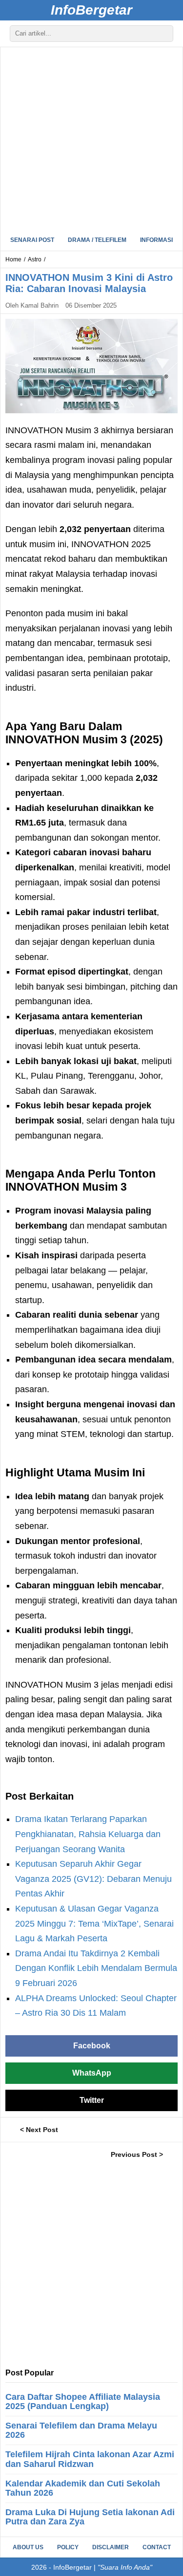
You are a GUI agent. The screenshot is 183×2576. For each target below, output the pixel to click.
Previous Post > (137, 2154)
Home (13, 259)
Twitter (92, 2100)
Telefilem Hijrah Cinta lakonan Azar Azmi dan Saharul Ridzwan (90, 2459)
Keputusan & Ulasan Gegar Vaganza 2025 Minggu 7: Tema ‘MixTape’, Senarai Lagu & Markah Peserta (94, 1923)
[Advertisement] (91, 138)
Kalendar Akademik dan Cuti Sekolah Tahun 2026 (83, 2488)
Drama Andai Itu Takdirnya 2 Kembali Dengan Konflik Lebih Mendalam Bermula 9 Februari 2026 (96, 1968)
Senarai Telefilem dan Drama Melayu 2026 (81, 2430)
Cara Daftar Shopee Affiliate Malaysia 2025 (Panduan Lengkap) (83, 2401)
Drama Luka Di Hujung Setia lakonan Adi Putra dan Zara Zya (90, 2517)
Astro (35, 259)
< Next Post (39, 2130)
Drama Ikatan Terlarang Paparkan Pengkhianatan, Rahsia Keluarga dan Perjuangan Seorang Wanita (88, 1834)
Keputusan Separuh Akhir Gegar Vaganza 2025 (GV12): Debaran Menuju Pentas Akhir (93, 1879)
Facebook (92, 2046)
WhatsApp (92, 2073)
